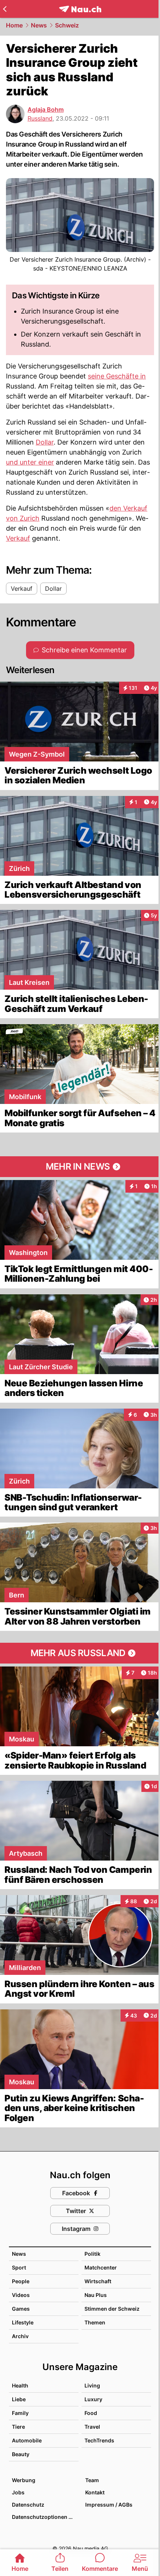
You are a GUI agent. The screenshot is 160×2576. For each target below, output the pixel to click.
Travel (92, 2427)
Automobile (27, 2440)
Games (21, 2309)
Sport (19, 2267)
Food (91, 2413)
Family (20, 2413)
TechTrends (99, 2440)
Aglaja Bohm (46, 109)
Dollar (45, 442)
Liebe (19, 2399)
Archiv (20, 2336)
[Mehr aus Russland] (80, 1653)
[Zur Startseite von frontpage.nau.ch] (80, 9)
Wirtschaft (98, 2281)
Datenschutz (28, 2505)
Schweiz (67, 25)
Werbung (24, 2480)
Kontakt (95, 2492)
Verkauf (18, 538)
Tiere (18, 2427)
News (39, 25)
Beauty (21, 2454)
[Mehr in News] (80, 1167)
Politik (92, 2254)
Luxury (93, 2399)
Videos (21, 2295)
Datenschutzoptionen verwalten (45, 2517)
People (21, 2281)
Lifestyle (23, 2322)
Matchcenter (101, 2267)
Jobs (18, 2492)
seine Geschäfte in (117, 376)
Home (14, 25)
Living (92, 2385)
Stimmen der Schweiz (112, 2309)
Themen (95, 2322)
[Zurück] (5, 9)
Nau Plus (96, 2295)
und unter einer (30, 462)
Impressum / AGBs (109, 2505)
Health (20, 2385)
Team (92, 2480)
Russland (40, 118)
